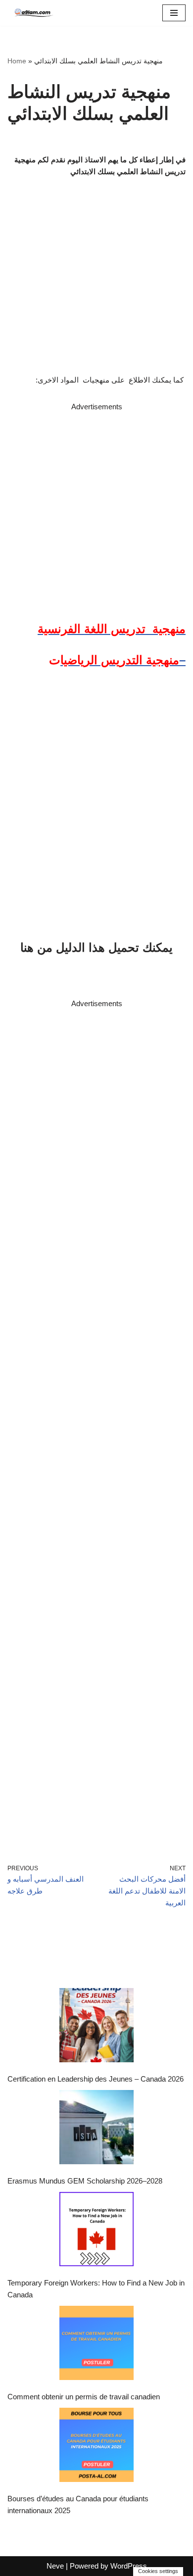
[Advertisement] (96, 509)
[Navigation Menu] (174, 13)
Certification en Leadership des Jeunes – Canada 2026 (96, 2079)
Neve (55, 2566)
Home (17, 61)
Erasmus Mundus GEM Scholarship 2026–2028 (85, 2181)
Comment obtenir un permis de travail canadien (84, 2397)
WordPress (129, 2566)
